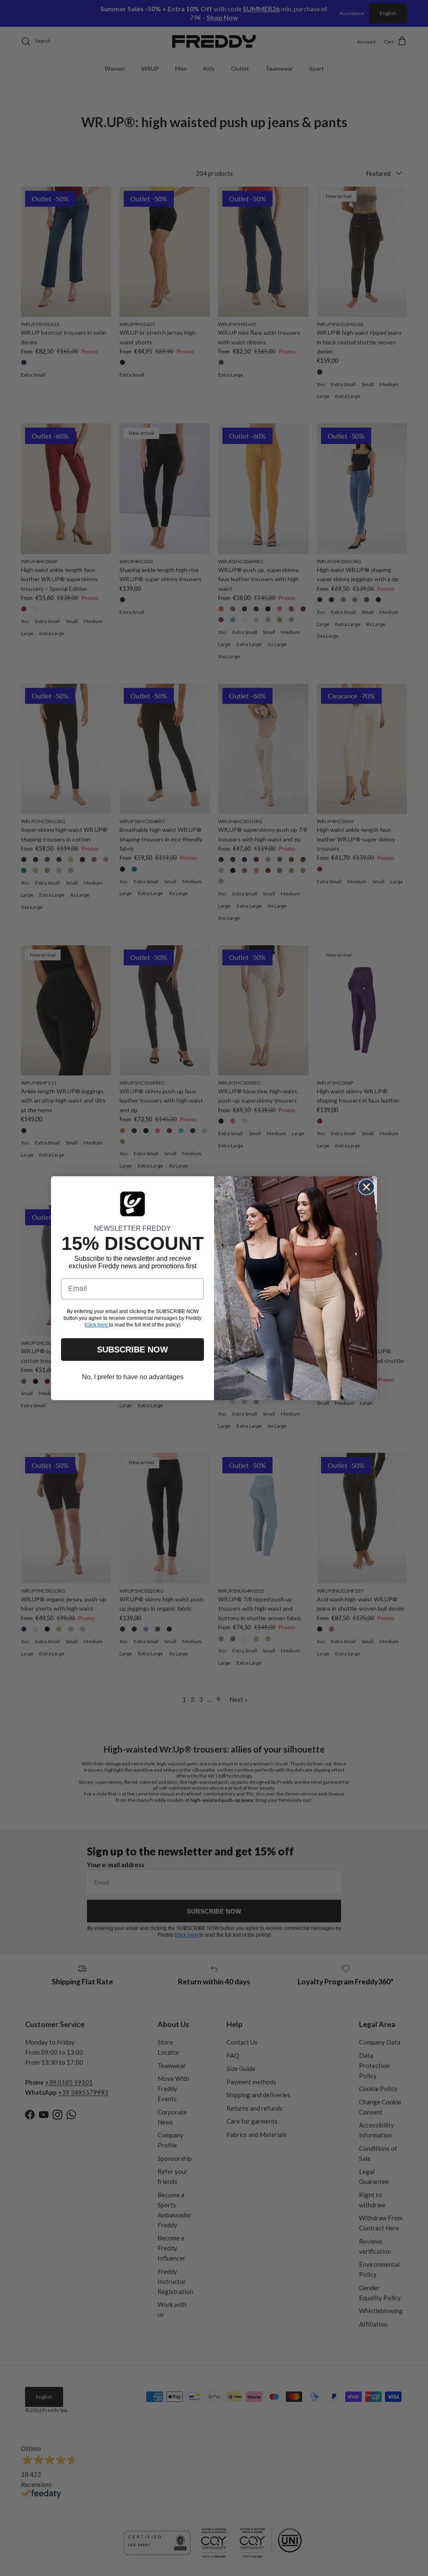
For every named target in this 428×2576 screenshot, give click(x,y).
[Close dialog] (366, 1187)
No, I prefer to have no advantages (133, 1377)
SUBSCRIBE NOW (132, 1350)
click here (98, 1325)
